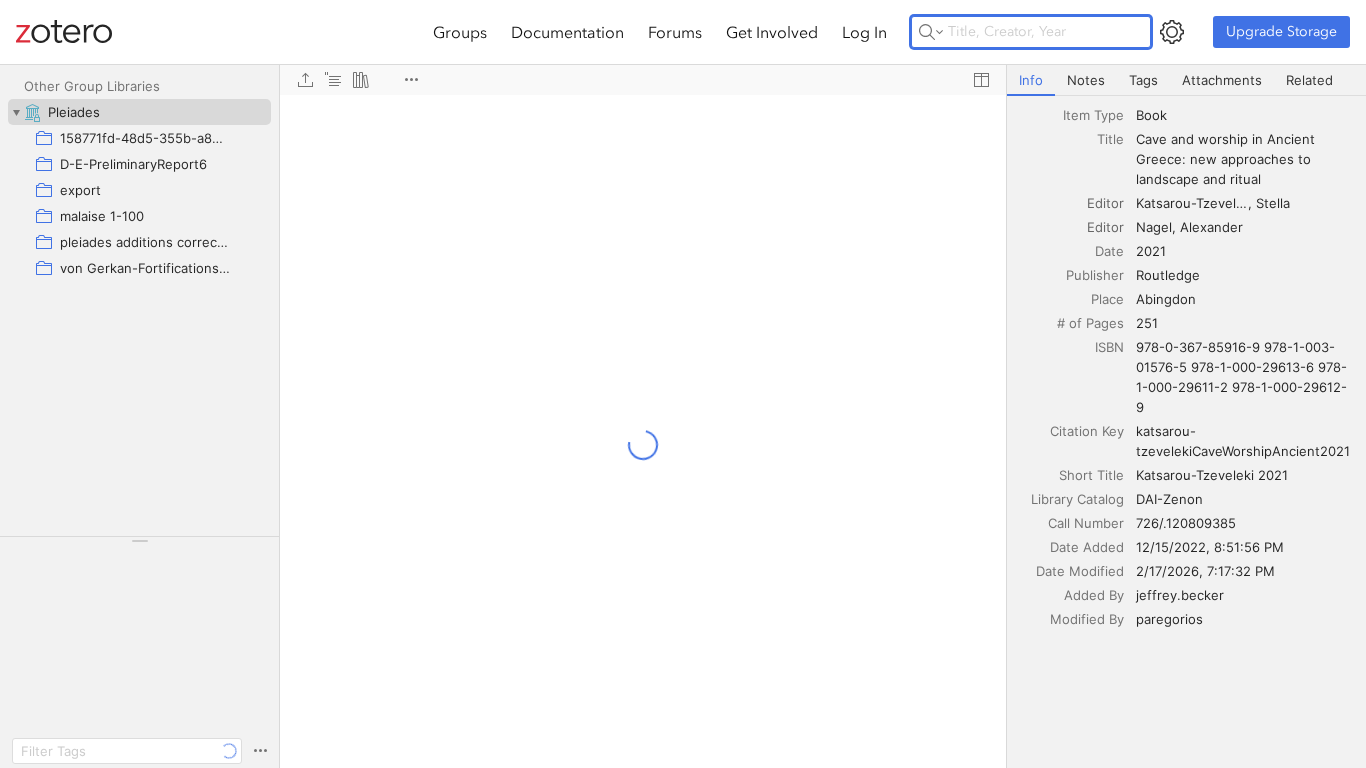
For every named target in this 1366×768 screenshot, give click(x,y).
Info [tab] (1031, 80)
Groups (460, 32)
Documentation (567, 32)
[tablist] (1186, 80)
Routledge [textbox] (1168, 275)
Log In (864, 32)
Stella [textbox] (1273, 203)
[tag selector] (139, 547)
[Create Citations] (333, 80)
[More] (411, 80)
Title (1110, 139)
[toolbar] (643, 80)
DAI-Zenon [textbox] (1169, 499)
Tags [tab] (1143, 80)
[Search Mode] (931, 32)
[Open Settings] (1172, 32)
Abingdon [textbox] (1166, 299)
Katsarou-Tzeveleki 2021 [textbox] (1212, 475)
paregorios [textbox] (1169, 619)
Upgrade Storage (1281, 31)
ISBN (1109, 347)
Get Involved (772, 32)
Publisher (1095, 275)
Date (1109, 251)
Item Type (1093, 115)
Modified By (1087, 619)
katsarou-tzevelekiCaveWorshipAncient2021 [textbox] (1243, 441)
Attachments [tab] (1222, 80)
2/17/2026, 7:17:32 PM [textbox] (1205, 571)
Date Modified (1080, 571)
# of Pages (1090, 323)
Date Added (1087, 547)
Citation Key (1087, 431)
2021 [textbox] (1151, 251)
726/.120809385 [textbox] (1186, 523)
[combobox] (1245, 115)
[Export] (305, 80)
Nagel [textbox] (1154, 227)
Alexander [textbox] (1211, 227)
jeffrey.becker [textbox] (1180, 595)
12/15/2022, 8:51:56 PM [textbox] (1210, 547)
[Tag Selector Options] (260, 751)
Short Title (1091, 475)
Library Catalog (1077, 499)
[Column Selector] (981, 80)
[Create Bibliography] (361, 80)
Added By (1094, 595)
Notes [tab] (1086, 80)
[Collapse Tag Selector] (139, 541)
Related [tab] (1309, 80)
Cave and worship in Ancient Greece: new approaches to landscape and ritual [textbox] (1227, 159)
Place (1107, 299)
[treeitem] (139, 112)
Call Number (1086, 523)
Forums (675, 32)
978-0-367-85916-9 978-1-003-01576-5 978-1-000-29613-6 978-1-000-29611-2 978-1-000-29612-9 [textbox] (1241, 377)
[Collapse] (16, 112)
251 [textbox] (1147, 323)
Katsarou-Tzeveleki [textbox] (1193, 203)
